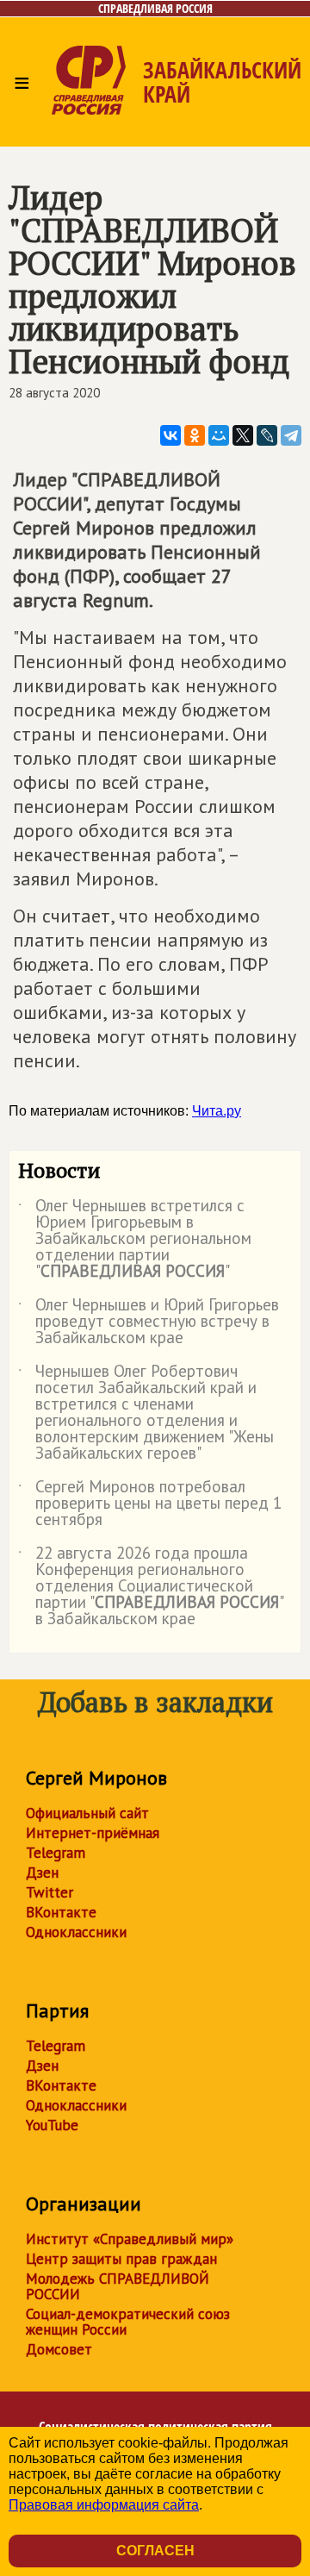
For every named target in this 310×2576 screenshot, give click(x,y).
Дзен (42, 1873)
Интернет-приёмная (93, 1833)
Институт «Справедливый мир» (130, 2239)
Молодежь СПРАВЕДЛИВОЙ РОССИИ (118, 2286)
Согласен (155, 2551)
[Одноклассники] (195, 435)
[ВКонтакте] (170, 435)
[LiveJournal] (267, 435)
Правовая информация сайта (104, 2505)
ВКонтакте (61, 1912)
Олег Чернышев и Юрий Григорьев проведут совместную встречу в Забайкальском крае (149, 1322)
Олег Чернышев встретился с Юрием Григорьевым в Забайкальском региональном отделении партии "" (135, 1239)
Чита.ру (217, 1111)
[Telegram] (291, 435)
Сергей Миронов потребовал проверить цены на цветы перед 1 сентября (150, 1504)
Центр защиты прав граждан (121, 2259)
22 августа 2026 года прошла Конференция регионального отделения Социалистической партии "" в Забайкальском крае (150, 1587)
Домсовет (59, 2349)
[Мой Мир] (219, 435)
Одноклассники (76, 1932)
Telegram (56, 1853)
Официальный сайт (87, 1813)
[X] (243, 435)
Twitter (50, 1892)
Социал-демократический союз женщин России (128, 2322)
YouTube (52, 2125)
